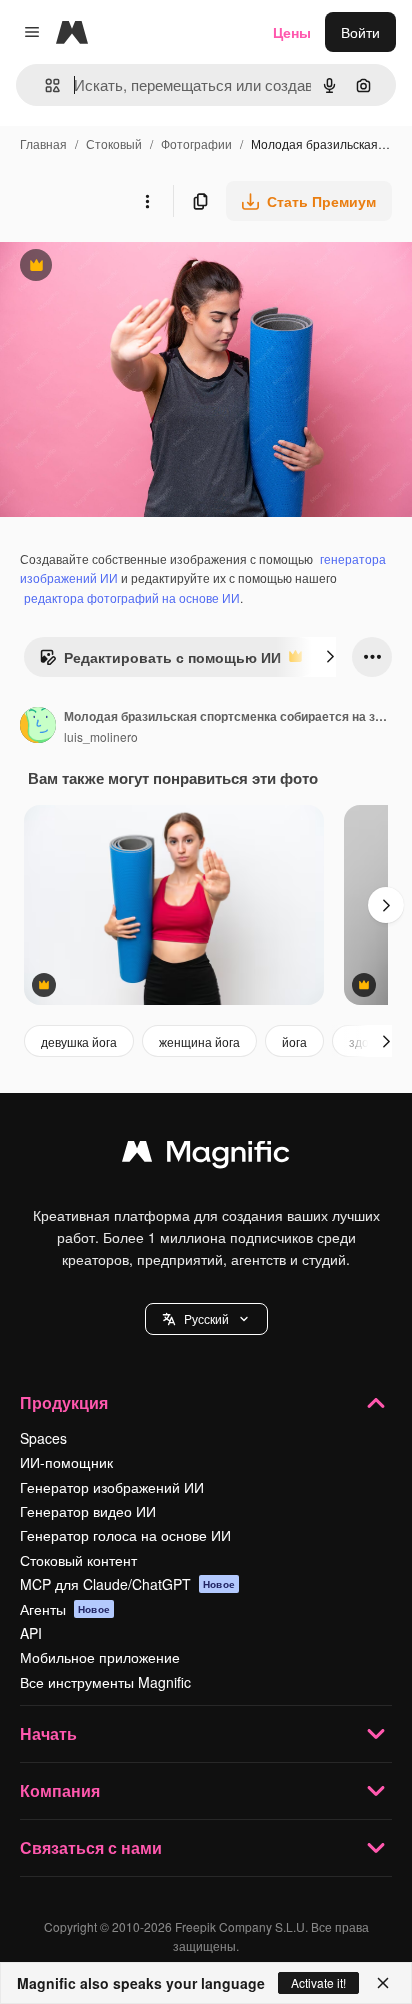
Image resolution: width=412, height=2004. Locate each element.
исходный (134, 267)
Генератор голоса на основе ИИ (125, 1535)
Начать (48, 1733)
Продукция (64, 1402)
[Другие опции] (147, 201)
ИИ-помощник (66, 1462)
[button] (206, 1319)
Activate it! (318, 1982)
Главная (43, 143)
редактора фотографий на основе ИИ (132, 597)
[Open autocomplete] (44, 85)
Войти (360, 32)
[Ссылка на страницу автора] (38, 727)
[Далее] (330, 657)
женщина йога (199, 1041)
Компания (60, 1790)
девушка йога (79, 1041)
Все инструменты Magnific (105, 1682)
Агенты (65, 1609)
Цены (292, 32)
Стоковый (114, 143)
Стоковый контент (78, 1560)
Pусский (206, 1318)
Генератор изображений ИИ (112, 1487)
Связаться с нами (91, 1847)
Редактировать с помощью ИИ (160, 662)
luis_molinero (101, 736)
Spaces (43, 1438)
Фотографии (196, 143)
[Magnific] (206, 1156)
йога (294, 1041)
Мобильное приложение (100, 1657)
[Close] (383, 1983)
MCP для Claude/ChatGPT (127, 1584)
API (31, 1633)
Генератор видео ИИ (88, 1511)
